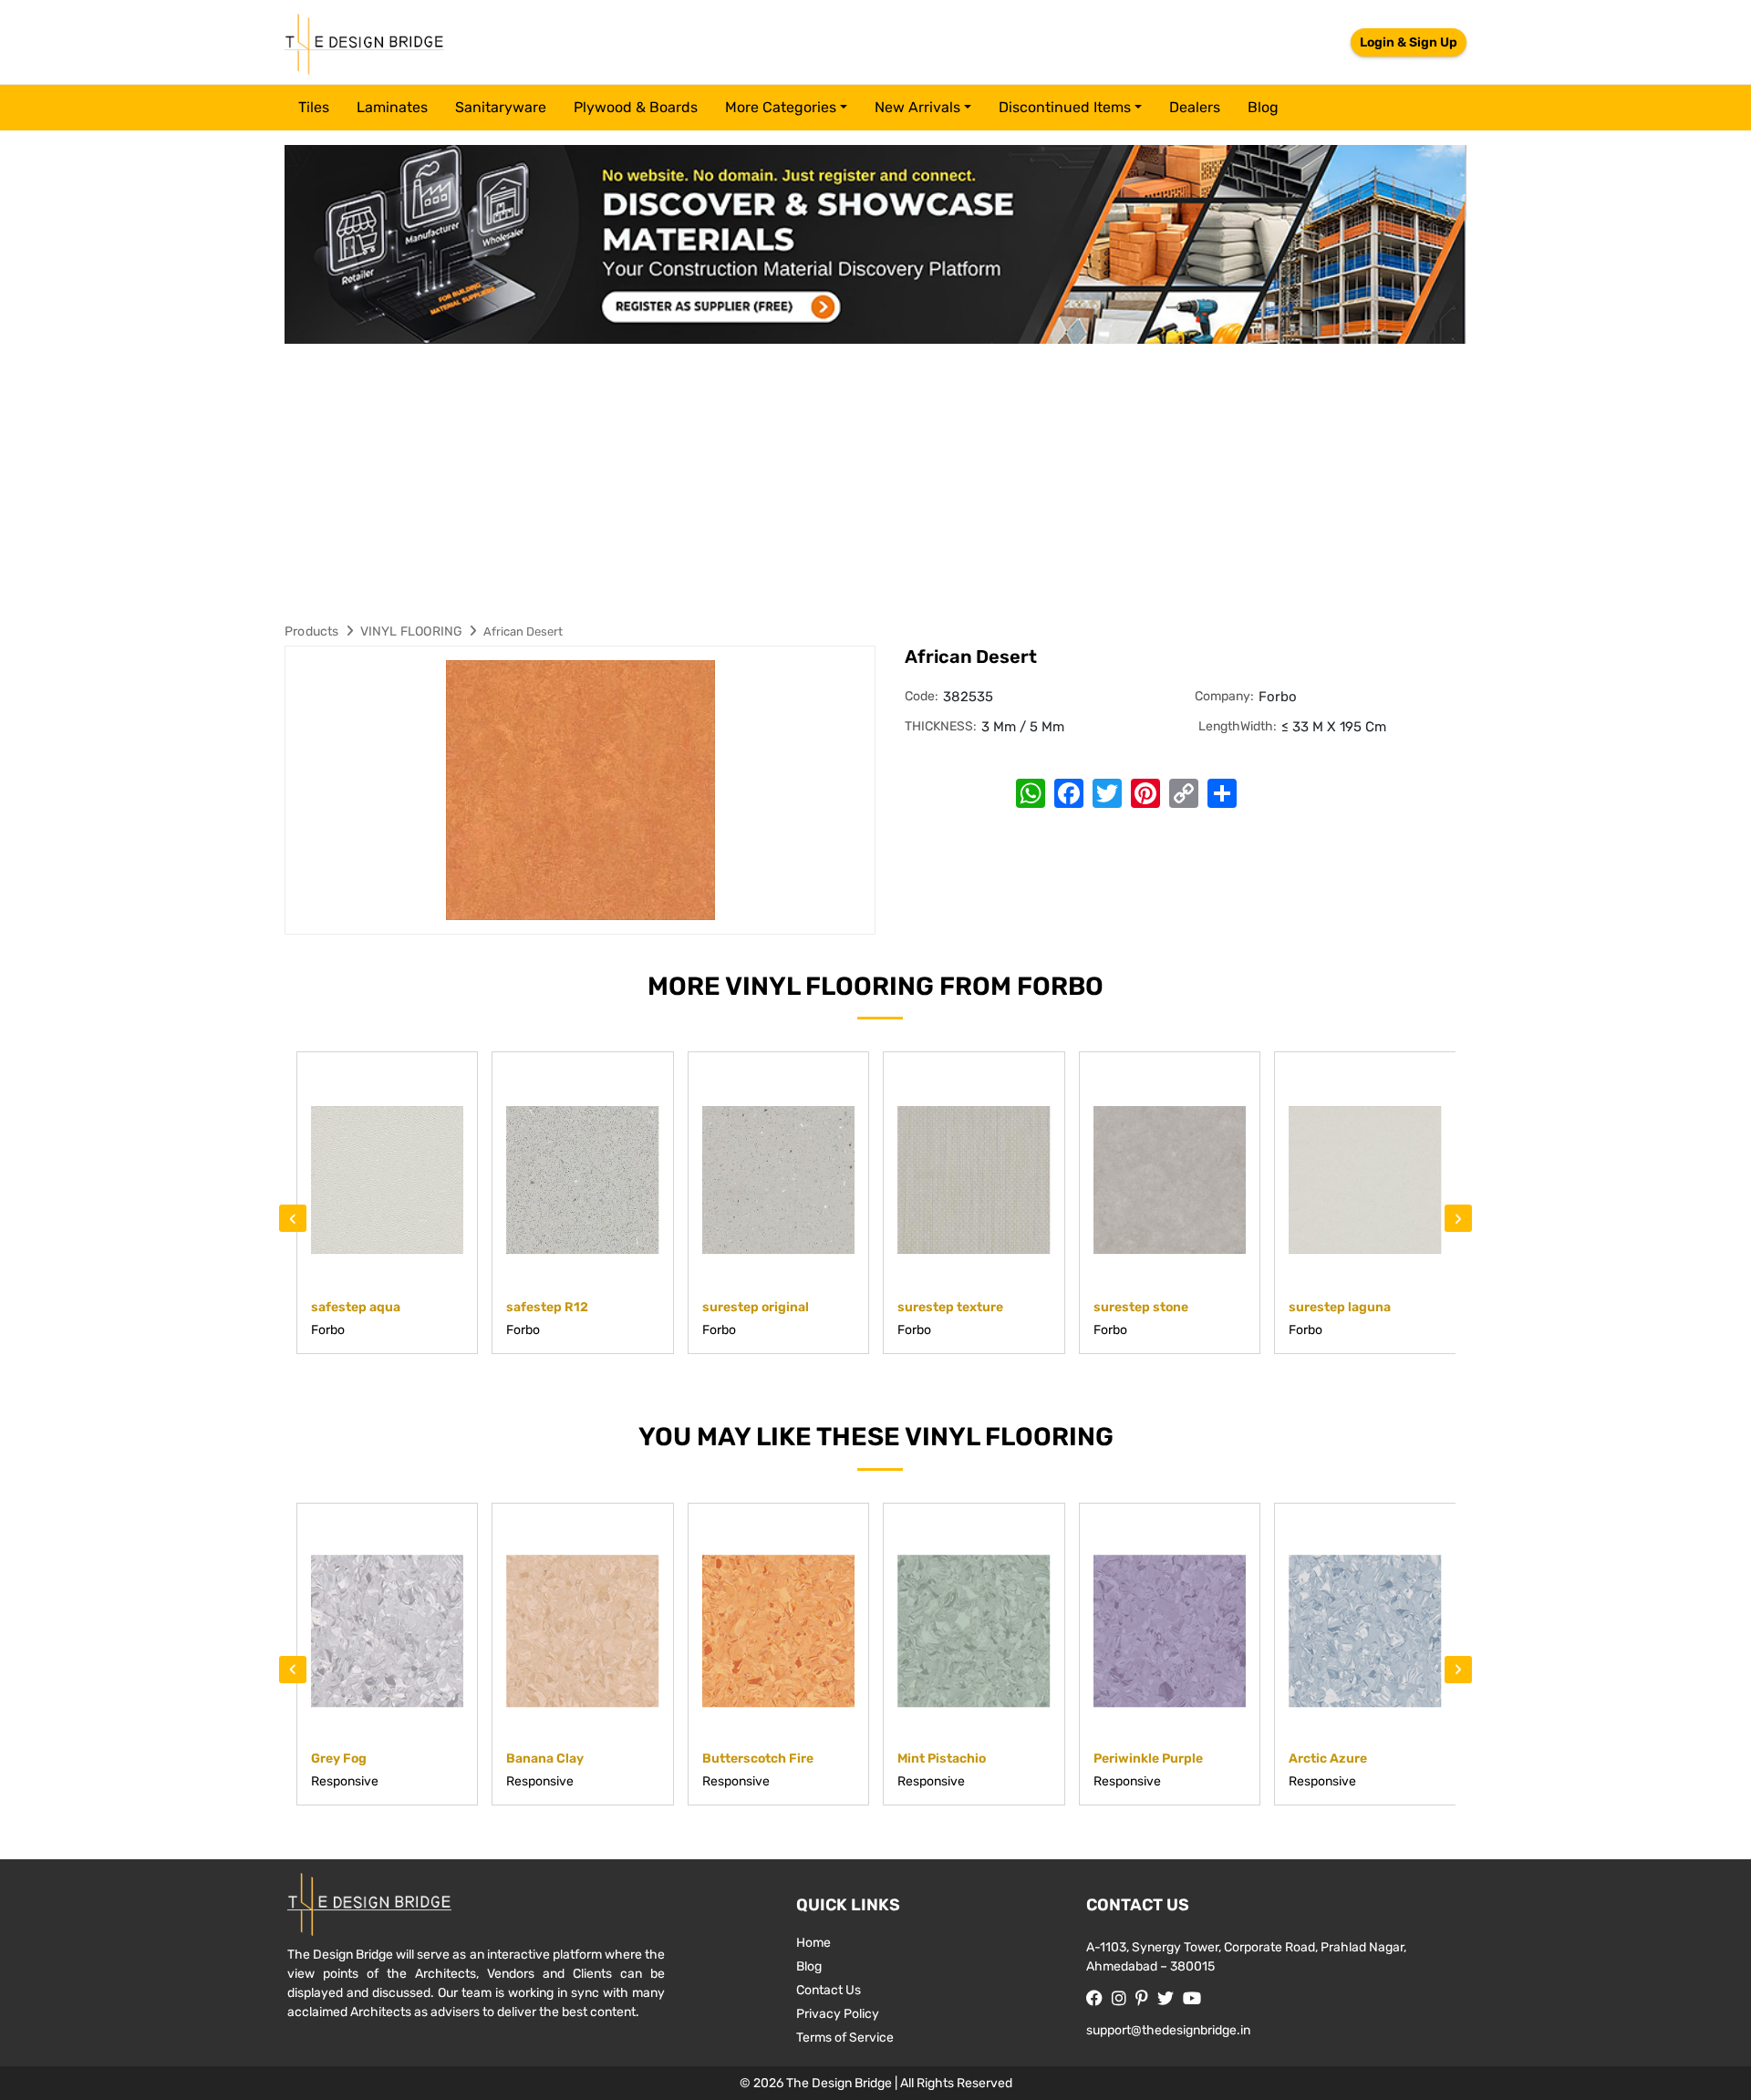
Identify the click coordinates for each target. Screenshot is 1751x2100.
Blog (1263, 107)
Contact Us (829, 1990)
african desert (523, 631)
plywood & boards (636, 107)
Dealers (1195, 107)
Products (312, 631)
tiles (314, 107)
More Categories (781, 107)
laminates (392, 107)
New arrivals (917, 107)
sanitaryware (501, 107)
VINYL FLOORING (412, 631)
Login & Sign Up (1409, 42)
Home (813, 1943)
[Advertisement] (875, 481)
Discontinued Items (1065, 107)
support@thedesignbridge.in (1168, 2030)
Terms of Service (845, 2038)
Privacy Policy (838, 2014)
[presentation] (293, 1218)
